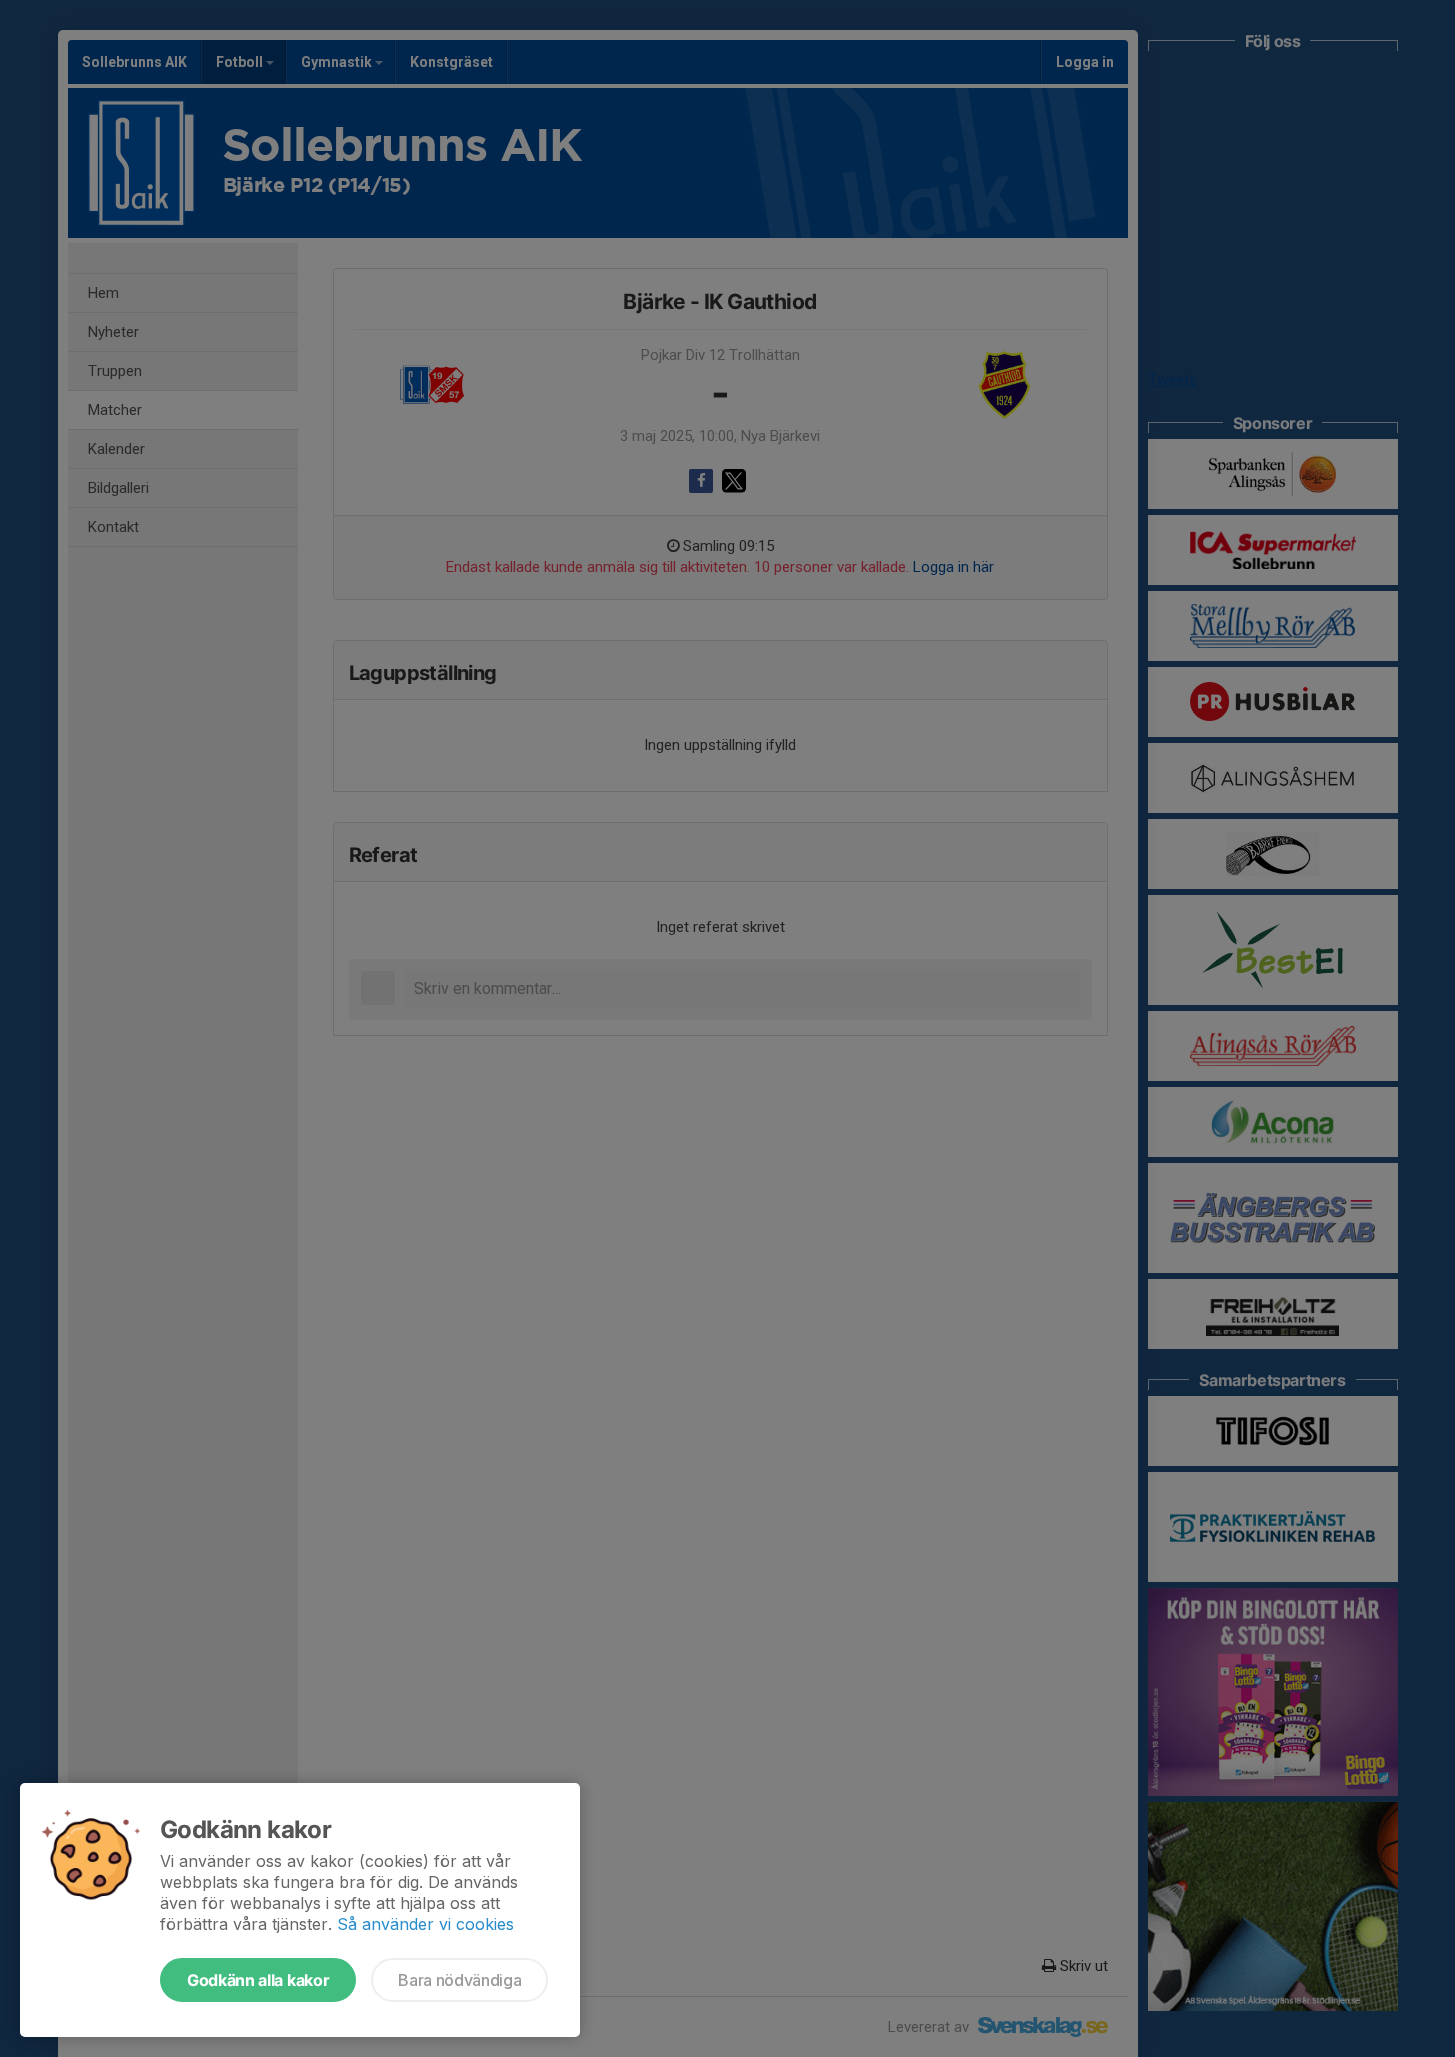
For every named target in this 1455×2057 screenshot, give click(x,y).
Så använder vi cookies (425, 1924)
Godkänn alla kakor (258, 1980)
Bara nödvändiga (459, 1980)
